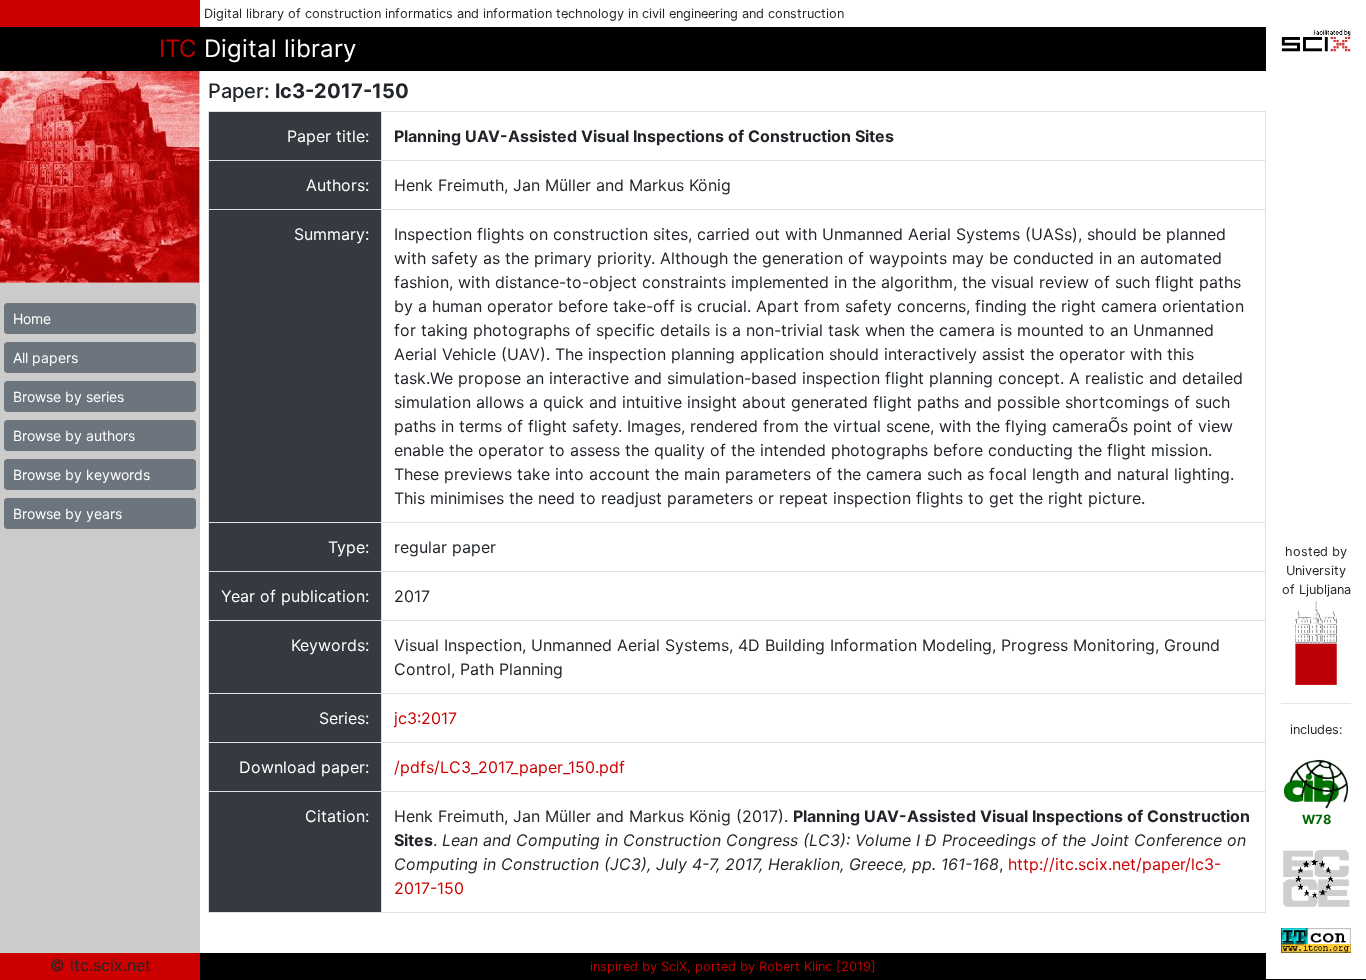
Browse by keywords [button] (81, 474)
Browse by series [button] (68, 396)
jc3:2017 (425, 718)
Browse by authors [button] (74, 435)
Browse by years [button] (67, 513)
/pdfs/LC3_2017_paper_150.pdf (509, 767)
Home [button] (32, 318)
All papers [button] (45, 357)
